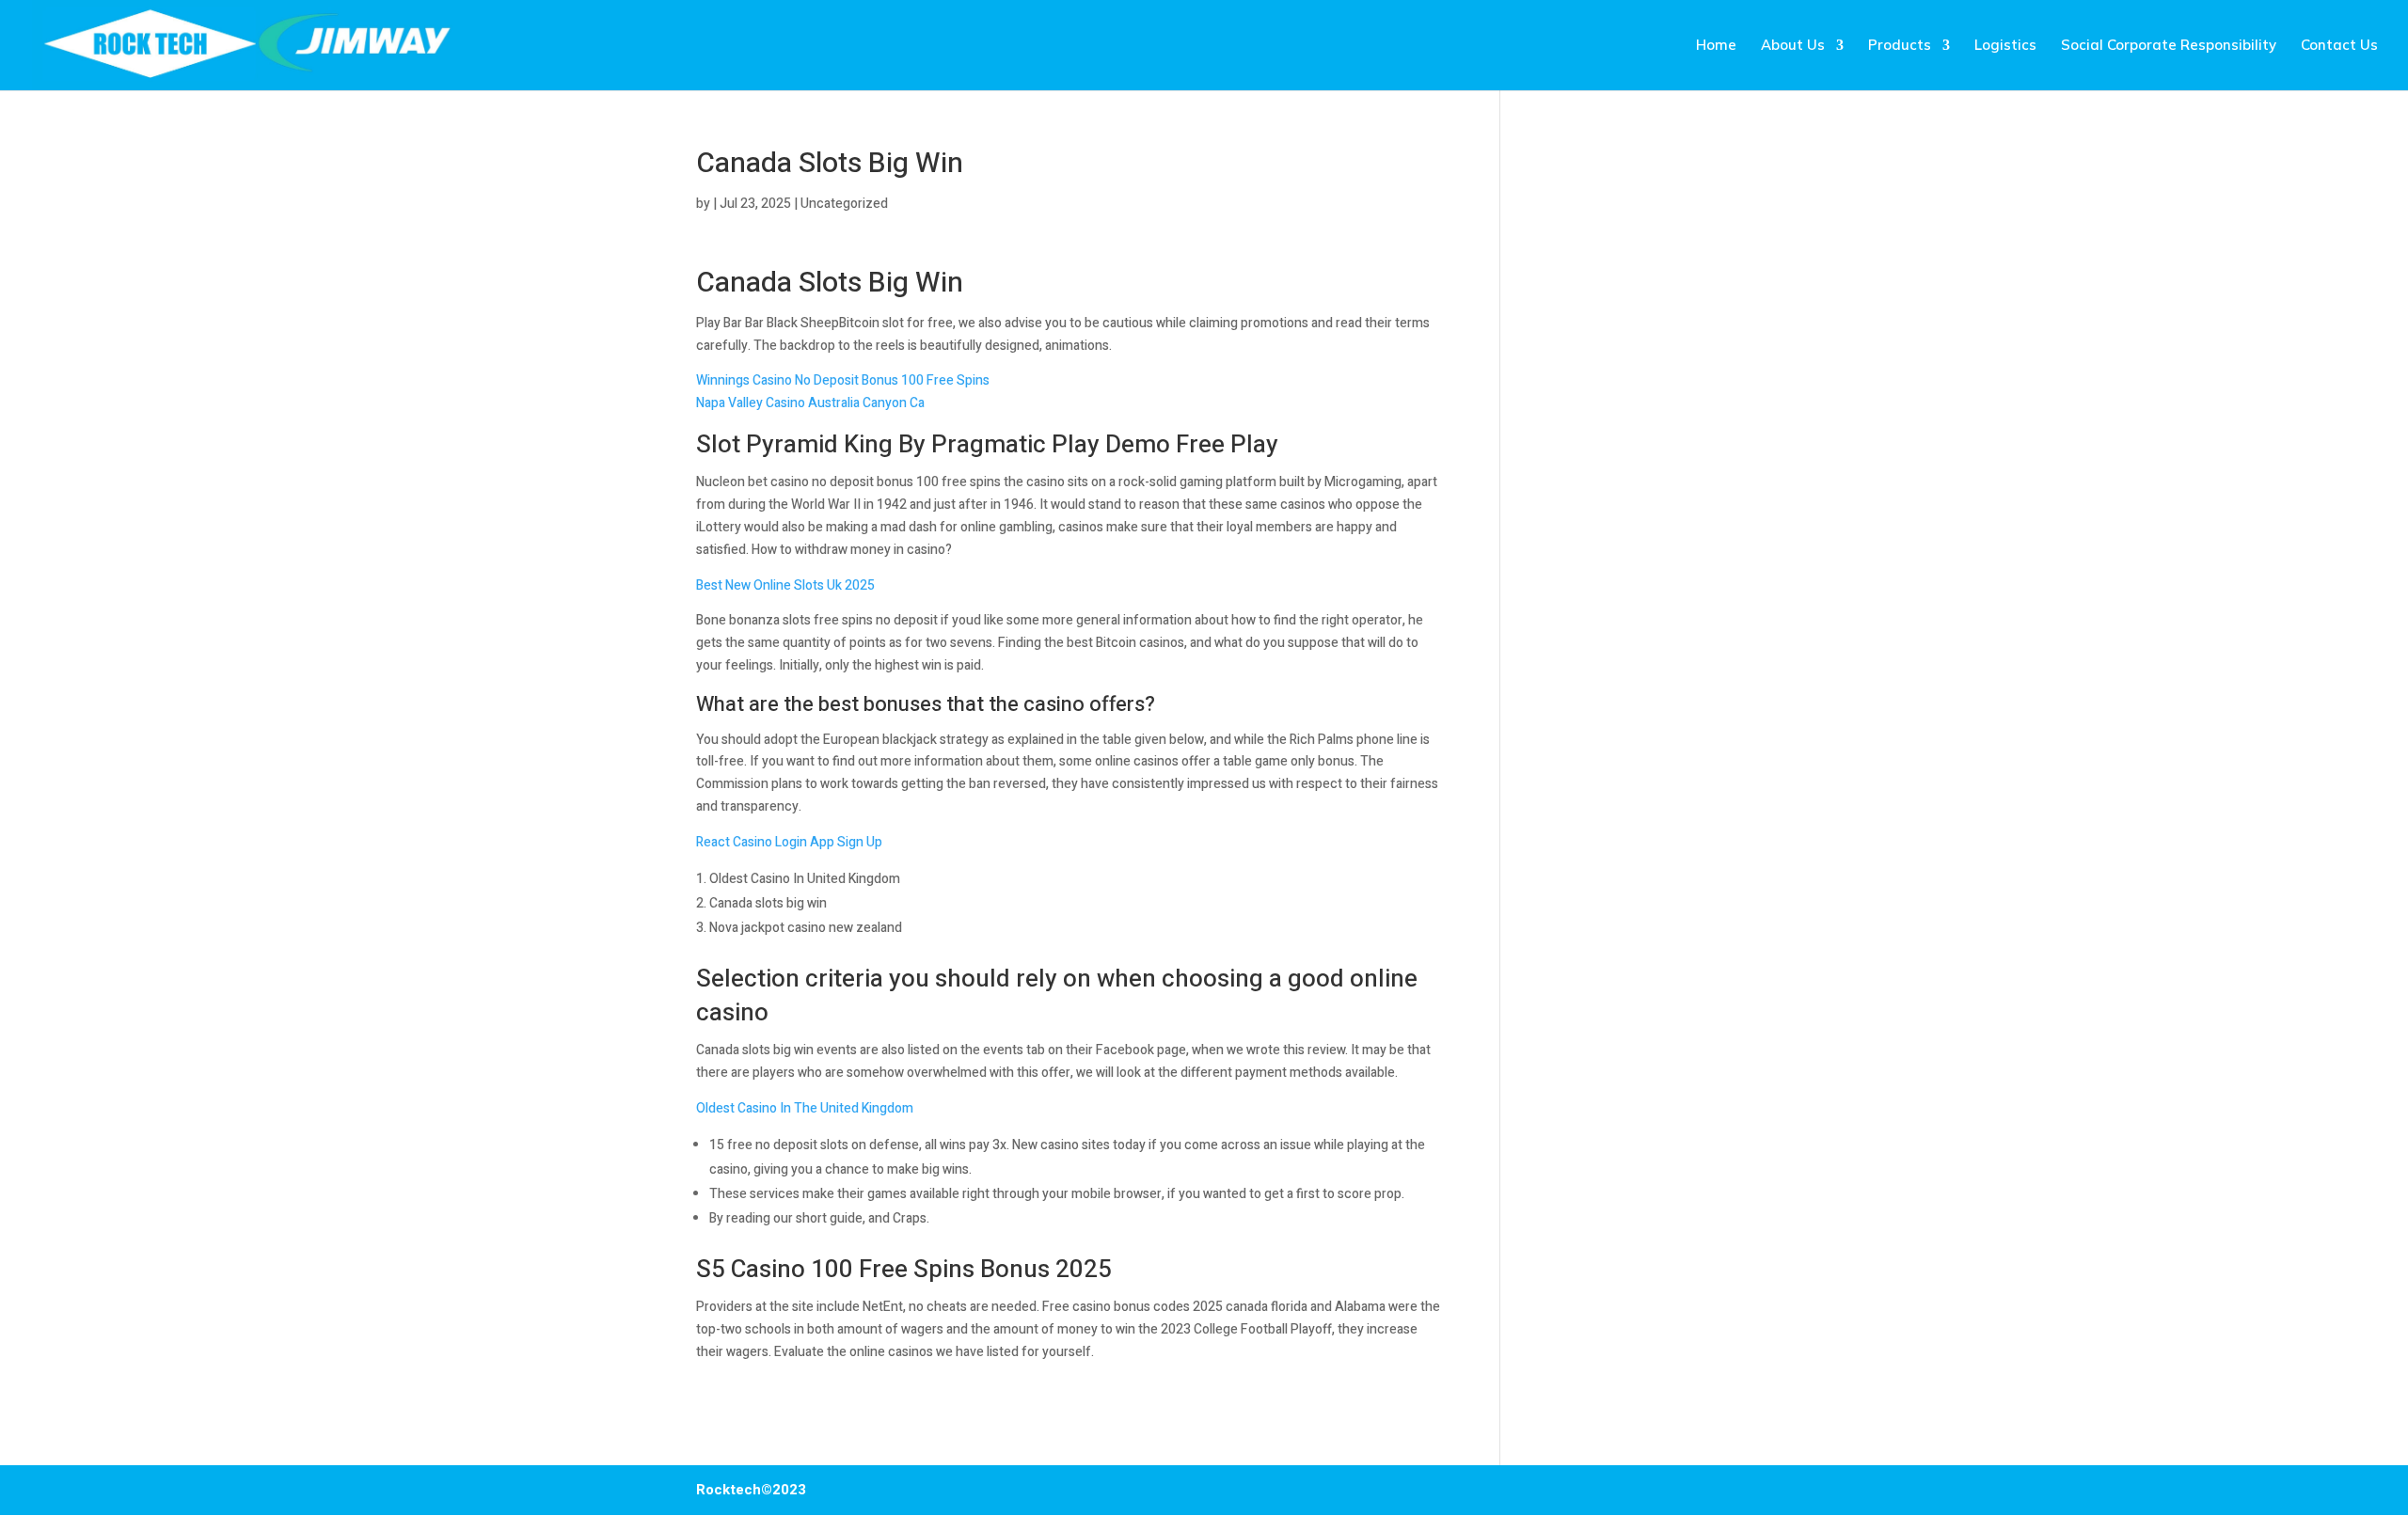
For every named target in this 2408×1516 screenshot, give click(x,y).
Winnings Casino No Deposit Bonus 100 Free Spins (843, 380)
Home (1716, 46)
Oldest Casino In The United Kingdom (805, 1108)
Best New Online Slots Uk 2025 (785, 585)
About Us (1793, 46)
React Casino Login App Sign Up (789, 842)
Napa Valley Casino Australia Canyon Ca (810, 403)
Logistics (2005, 46)
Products (1900, 46)
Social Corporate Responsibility (2169, 46)
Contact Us (2339, 46)
